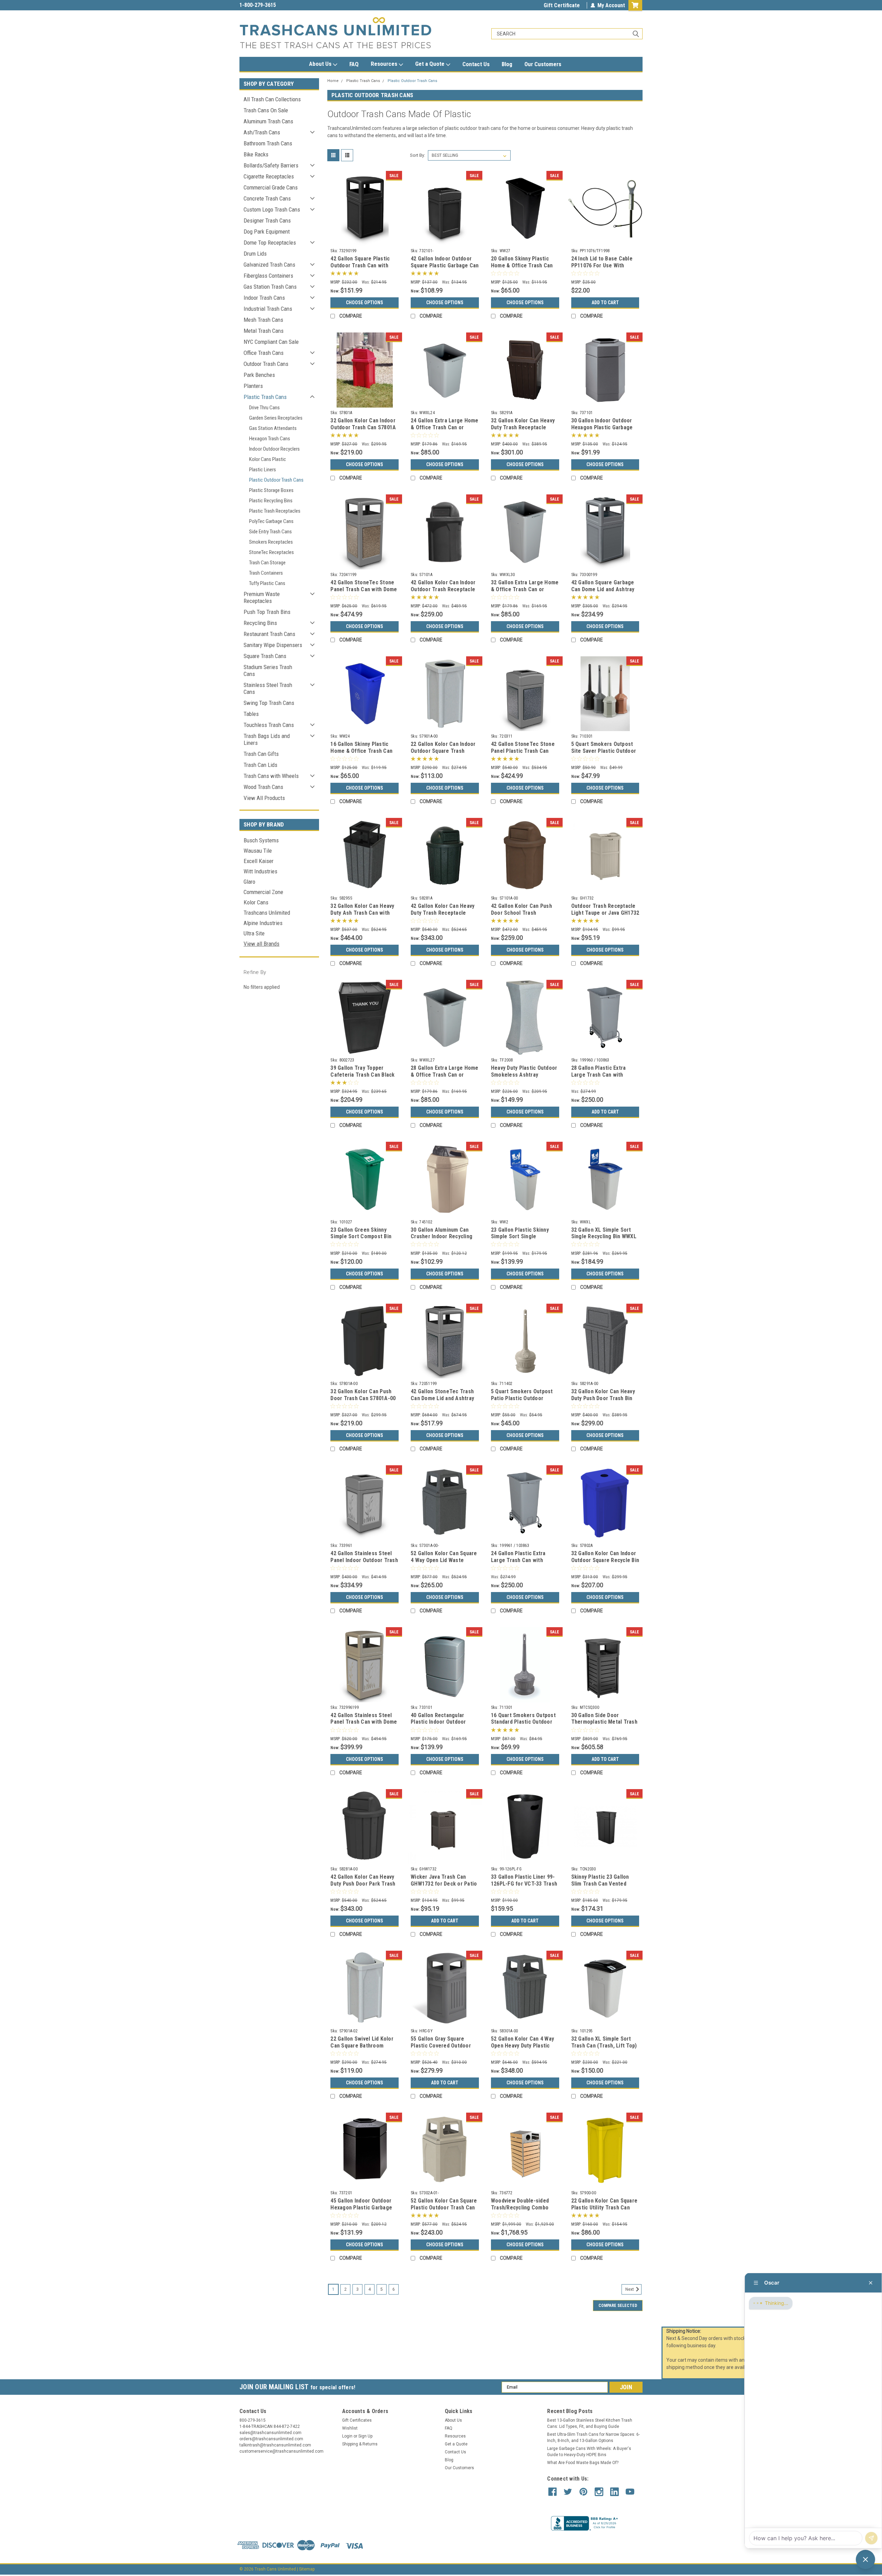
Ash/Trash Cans (262, 132)
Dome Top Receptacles (270, 243)
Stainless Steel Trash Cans (268, 688)
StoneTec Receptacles (271, 552)
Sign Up (365, 2436)
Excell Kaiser (259, 861)
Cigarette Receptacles (269, 176)
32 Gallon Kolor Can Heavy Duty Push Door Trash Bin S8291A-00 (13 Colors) (603, 1398)
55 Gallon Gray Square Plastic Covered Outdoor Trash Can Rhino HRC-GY (441, 2046)
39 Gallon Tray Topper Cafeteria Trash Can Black (362, 1071)
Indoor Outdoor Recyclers (274, 449)
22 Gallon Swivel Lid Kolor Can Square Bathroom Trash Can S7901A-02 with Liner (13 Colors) (362, 2049)
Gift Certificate (562, 5)
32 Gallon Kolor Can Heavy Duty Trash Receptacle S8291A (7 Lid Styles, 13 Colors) (523, 431)
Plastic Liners (263, 470)
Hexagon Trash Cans (270, 439)
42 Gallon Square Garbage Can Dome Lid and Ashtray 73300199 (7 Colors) (603, 589)
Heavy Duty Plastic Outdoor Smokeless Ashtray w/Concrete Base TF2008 (524, 1075)
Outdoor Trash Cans (266, 364)
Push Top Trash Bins (267, 612)
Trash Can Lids (260, 765)
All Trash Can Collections (272, 99)
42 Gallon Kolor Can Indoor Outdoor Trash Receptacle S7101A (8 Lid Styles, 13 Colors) (443, 593)
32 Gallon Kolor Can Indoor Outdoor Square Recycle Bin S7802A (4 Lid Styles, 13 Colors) (605, 1563)
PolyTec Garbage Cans (271, 521)
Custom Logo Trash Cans (272, 209)
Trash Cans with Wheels (271, 776)
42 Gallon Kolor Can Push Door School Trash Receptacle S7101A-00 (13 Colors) (523, 916)
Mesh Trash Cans (263, 320)
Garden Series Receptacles (276, 418)
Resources (385, 64)
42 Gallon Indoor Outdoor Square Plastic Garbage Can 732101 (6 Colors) (445, 265)
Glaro (249, 882)
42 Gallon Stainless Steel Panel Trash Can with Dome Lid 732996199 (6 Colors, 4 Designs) (364, 1725)
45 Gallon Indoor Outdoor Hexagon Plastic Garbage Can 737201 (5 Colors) (361, 2208)
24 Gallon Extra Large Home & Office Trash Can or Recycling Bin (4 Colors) (445, 427)
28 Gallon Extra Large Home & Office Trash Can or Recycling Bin (445, 1075)
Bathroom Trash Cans (268, 143)
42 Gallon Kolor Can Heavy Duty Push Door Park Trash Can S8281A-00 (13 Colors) (363, 1884)
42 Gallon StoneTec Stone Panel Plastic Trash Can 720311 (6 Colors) (523, 751)
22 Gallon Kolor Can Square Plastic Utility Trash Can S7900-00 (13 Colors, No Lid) (604, 2211)
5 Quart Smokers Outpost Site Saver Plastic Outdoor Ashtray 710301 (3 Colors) (604, 751)
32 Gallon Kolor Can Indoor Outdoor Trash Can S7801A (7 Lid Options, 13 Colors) (363, 427)
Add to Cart (605, 302)
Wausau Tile (258, 851)
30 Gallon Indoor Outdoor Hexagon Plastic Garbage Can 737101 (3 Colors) (602, 427)
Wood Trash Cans (263, 787)
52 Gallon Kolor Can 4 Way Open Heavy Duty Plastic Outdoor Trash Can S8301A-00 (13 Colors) (525, 2049)
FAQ (354, 64)
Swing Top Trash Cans (269, 703)
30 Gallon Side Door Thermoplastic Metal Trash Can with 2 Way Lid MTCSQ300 (604, 1725)
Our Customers (543, 64)
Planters (253, 386)
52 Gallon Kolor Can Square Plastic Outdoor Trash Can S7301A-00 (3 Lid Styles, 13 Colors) (444, 2211)
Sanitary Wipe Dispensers (273, 645)
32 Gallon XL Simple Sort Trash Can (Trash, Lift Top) (604, 2042)
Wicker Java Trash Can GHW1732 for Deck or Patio (444, 1880)
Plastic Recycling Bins (271, 501)
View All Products (264, 798)
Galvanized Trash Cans (269, 265)
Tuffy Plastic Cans (267, 583)
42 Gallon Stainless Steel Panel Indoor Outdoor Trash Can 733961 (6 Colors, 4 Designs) (364, 1563)
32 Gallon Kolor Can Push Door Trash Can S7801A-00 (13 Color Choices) (363, 1398)
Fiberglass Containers (268, 276)
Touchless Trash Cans (269, 725)
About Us (321, 64)
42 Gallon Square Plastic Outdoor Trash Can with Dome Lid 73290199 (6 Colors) (360, 269)
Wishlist (350, 2428)
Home (333, 81)
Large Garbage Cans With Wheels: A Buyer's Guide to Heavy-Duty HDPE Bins (589, 2452)
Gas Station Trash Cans (270, 287)
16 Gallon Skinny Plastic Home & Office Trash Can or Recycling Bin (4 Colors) (363, 751)
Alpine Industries (263, 923)
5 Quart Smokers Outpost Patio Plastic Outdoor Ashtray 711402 (522, 1398)
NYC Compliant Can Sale (271, 342)
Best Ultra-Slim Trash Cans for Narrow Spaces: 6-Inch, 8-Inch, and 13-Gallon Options (593, 2438)
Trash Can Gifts (261, 754)
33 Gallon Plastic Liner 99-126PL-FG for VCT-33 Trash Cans (524, 1884)
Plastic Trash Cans (265, 397)
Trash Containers (266, 573)
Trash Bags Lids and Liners (267, 739)
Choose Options (365, 302)
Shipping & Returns (360, 2444)
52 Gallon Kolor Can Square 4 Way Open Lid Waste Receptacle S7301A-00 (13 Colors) (444, 1563)
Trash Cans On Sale (266, 110)
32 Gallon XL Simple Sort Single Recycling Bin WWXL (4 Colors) (604, 1237)
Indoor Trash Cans (264, 298)
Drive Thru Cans (264, 408)
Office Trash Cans (264, 353)
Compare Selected (618, 2306)
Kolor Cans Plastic (268, 459)
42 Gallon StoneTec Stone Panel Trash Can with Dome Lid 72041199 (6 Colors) (364, 589)
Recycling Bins (260, 623)
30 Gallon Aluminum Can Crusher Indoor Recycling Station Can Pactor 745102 (443, 1237)
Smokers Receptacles (271, 542)
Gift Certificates (357, 2420)
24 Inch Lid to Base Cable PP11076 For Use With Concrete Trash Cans (602, 265)
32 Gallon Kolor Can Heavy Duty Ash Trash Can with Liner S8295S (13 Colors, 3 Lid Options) (363, 916)
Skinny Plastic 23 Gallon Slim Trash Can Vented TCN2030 (600, 1884)
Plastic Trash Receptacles (275, 511)
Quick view (365, 240)
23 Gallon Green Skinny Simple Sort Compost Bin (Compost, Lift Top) (361, 1237)
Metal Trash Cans (264, 331)
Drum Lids (255, 254)
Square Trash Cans (265, 656)
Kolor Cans (256, 902)
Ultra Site (254, 933)
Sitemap (307, 2569)
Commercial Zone (263, 892)
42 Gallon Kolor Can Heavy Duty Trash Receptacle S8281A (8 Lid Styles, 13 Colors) (443, 916)
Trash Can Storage (267, 563)
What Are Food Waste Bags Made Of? (583, 2463)
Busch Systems (261, 840)
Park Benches (259, 375)
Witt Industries (260, 871)
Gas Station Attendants (273, 428)
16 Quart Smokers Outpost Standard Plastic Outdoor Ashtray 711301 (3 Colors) (523, 1722)
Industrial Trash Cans (268, 309)
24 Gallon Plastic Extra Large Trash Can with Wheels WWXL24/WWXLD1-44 (523, 1563)
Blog (507, 64)
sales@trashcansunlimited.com (276, 5)
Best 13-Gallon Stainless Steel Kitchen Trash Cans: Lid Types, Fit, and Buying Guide (590, 2423)
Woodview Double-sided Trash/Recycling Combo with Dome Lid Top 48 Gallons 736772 (520, 2211)
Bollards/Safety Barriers (271, 165)
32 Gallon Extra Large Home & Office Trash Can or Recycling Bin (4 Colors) (525, 589)
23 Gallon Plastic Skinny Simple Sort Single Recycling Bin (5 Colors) (520, 1237)
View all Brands (261, 944)
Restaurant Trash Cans (269, 634)
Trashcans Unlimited (267, 913)
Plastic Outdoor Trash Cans (276, 480)
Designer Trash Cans (267, 220)
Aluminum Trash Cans (268, 121)
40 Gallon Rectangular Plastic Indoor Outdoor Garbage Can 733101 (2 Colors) (439, 1725)
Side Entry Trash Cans (270, 532)
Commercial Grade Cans (271, 187)
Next (630, 2289)
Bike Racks (256, 154)
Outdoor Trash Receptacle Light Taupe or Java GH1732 (605, 909)
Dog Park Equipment (267, 232)
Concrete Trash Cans (267, 198)
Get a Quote (430, 64)
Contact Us (476, 64)
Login (347, 2436)
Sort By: (418, 155)
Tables (251, 714)
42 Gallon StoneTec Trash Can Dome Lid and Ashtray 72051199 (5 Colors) (442, 1398)
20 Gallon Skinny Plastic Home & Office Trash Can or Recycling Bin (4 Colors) (524, 265)
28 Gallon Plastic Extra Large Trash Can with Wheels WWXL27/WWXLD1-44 (603, 1078)
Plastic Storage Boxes (271, 490)
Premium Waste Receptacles (262, 597)
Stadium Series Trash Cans (268, 670)
